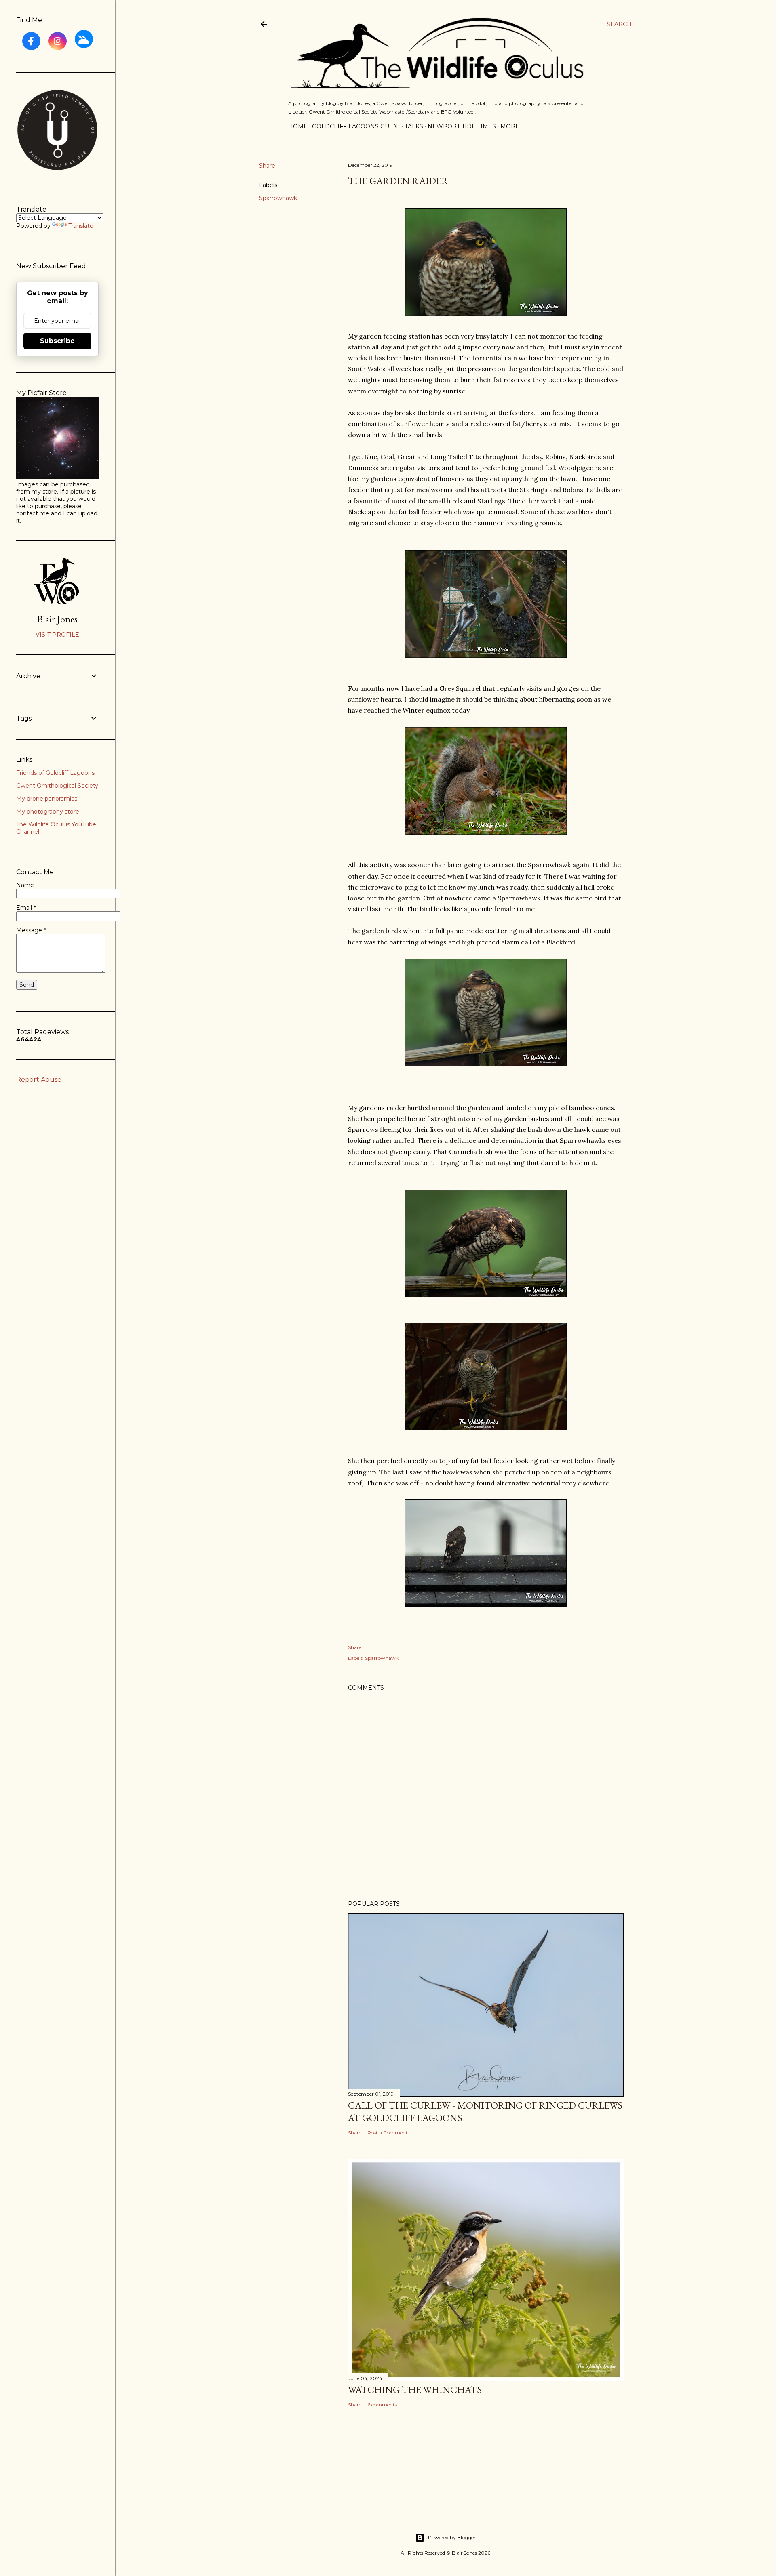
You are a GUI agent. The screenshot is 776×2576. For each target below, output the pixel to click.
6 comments (382, 2405)
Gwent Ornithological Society (57, 786)
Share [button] (267, 166)
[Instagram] (58, 41)
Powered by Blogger (452, 2537)
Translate (81, 226)
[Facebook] (31, 41)
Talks (414, 126)
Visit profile (57, 635)
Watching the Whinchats (415, 2390)
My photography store (48, 812)
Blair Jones (57, 619)
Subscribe (57, 341)
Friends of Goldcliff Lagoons (55, 773)
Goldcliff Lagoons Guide (356, 126)
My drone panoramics (47, 799)
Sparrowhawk (278, 198)
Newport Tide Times (462, 126)
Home (298, 126)
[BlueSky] (84, 39)
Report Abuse (39, 1080)
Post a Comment (388, 2133)
